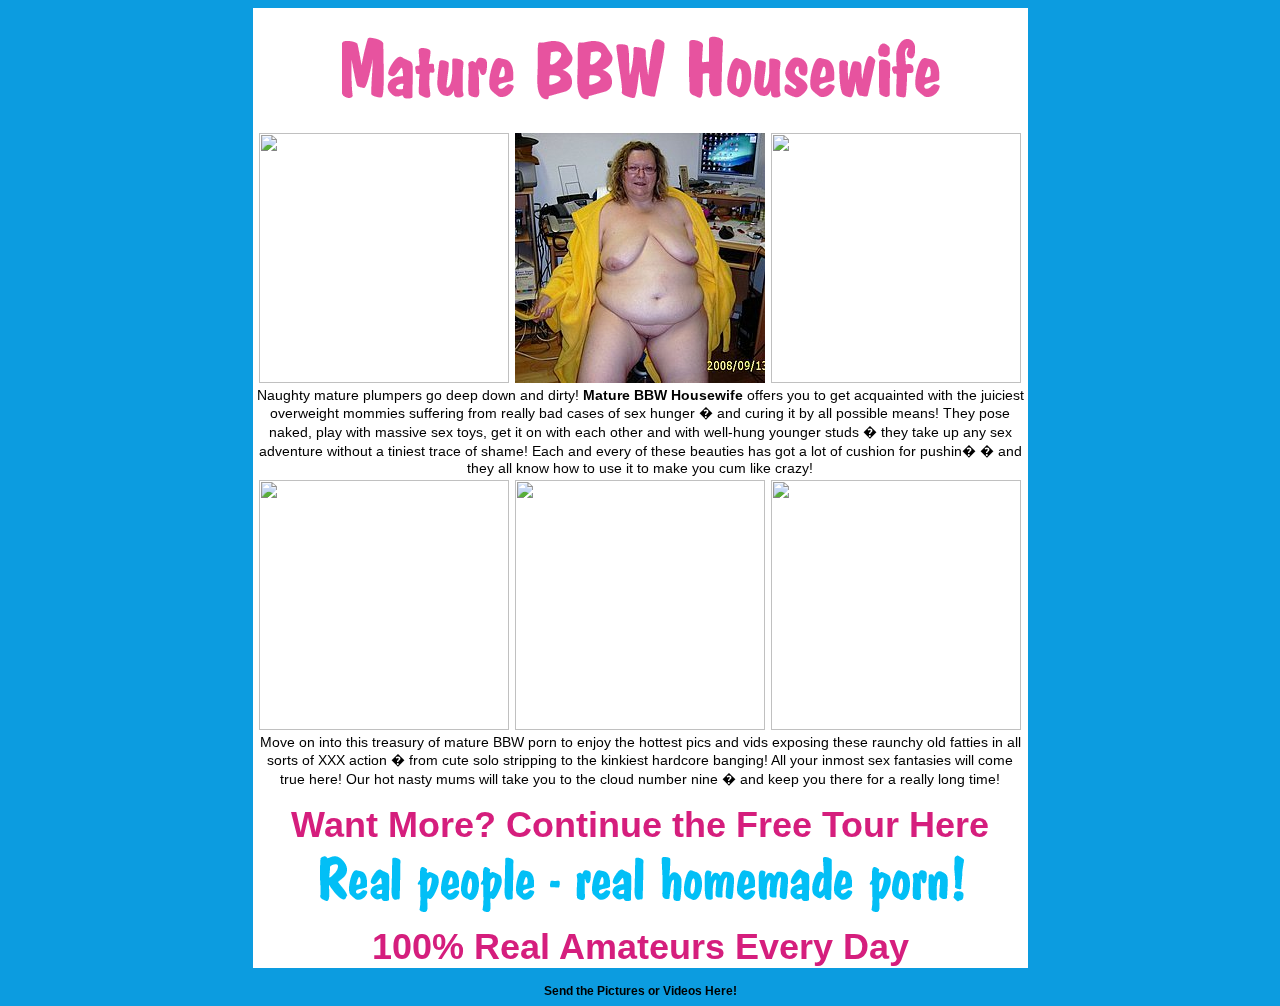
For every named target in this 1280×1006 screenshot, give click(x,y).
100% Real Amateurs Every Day (640, 946)
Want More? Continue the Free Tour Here (640, 824)
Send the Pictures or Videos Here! (640, 991)
